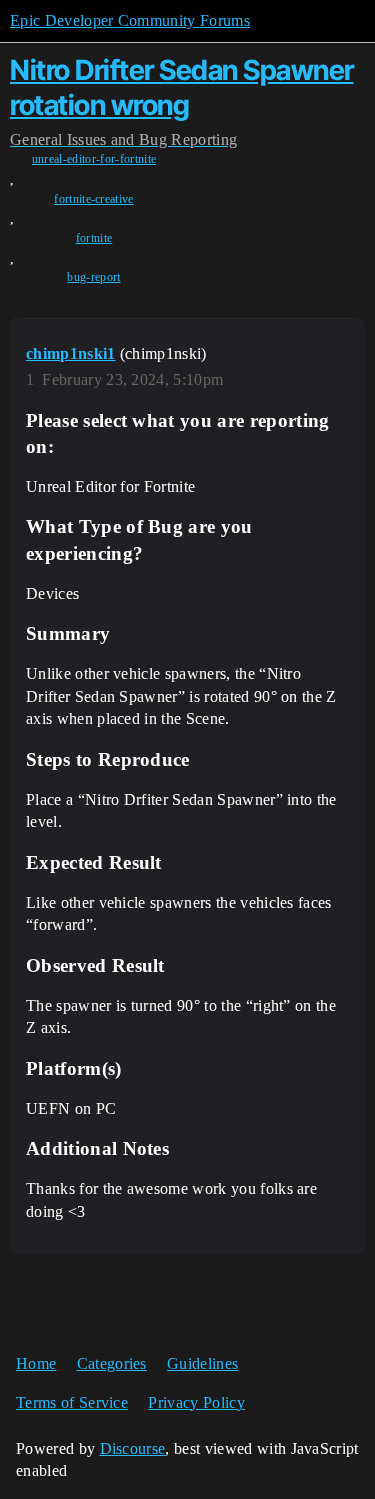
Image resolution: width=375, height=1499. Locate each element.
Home (36, 1363)
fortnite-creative (93, 199)
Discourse (133, 1448)
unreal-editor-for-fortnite (94, 159)
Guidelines (202, 1363)
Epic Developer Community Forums (130, 20)
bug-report (93, 277)
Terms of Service (72, 1402)
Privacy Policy (196, 1402)
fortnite (94, 238)
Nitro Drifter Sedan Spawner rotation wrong (182, 87)
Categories (112, 1363)
